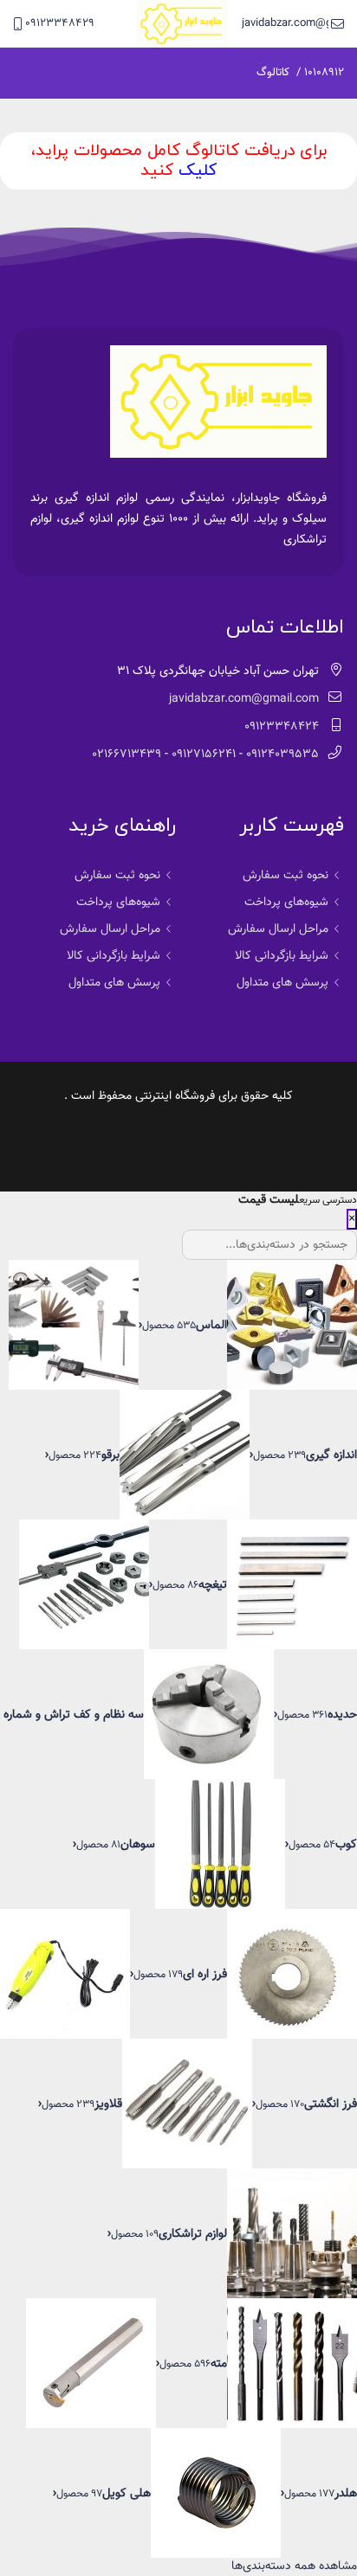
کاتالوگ (273, 73)
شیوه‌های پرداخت (286, 903)
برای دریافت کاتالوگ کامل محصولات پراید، (179, 151)
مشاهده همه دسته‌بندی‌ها (294, 2566)
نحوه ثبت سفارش (286, 876)
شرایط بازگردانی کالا (282, 956)
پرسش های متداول (282, 983)
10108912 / (320, 73)
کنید (157, 171)
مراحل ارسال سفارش (278, 929)
